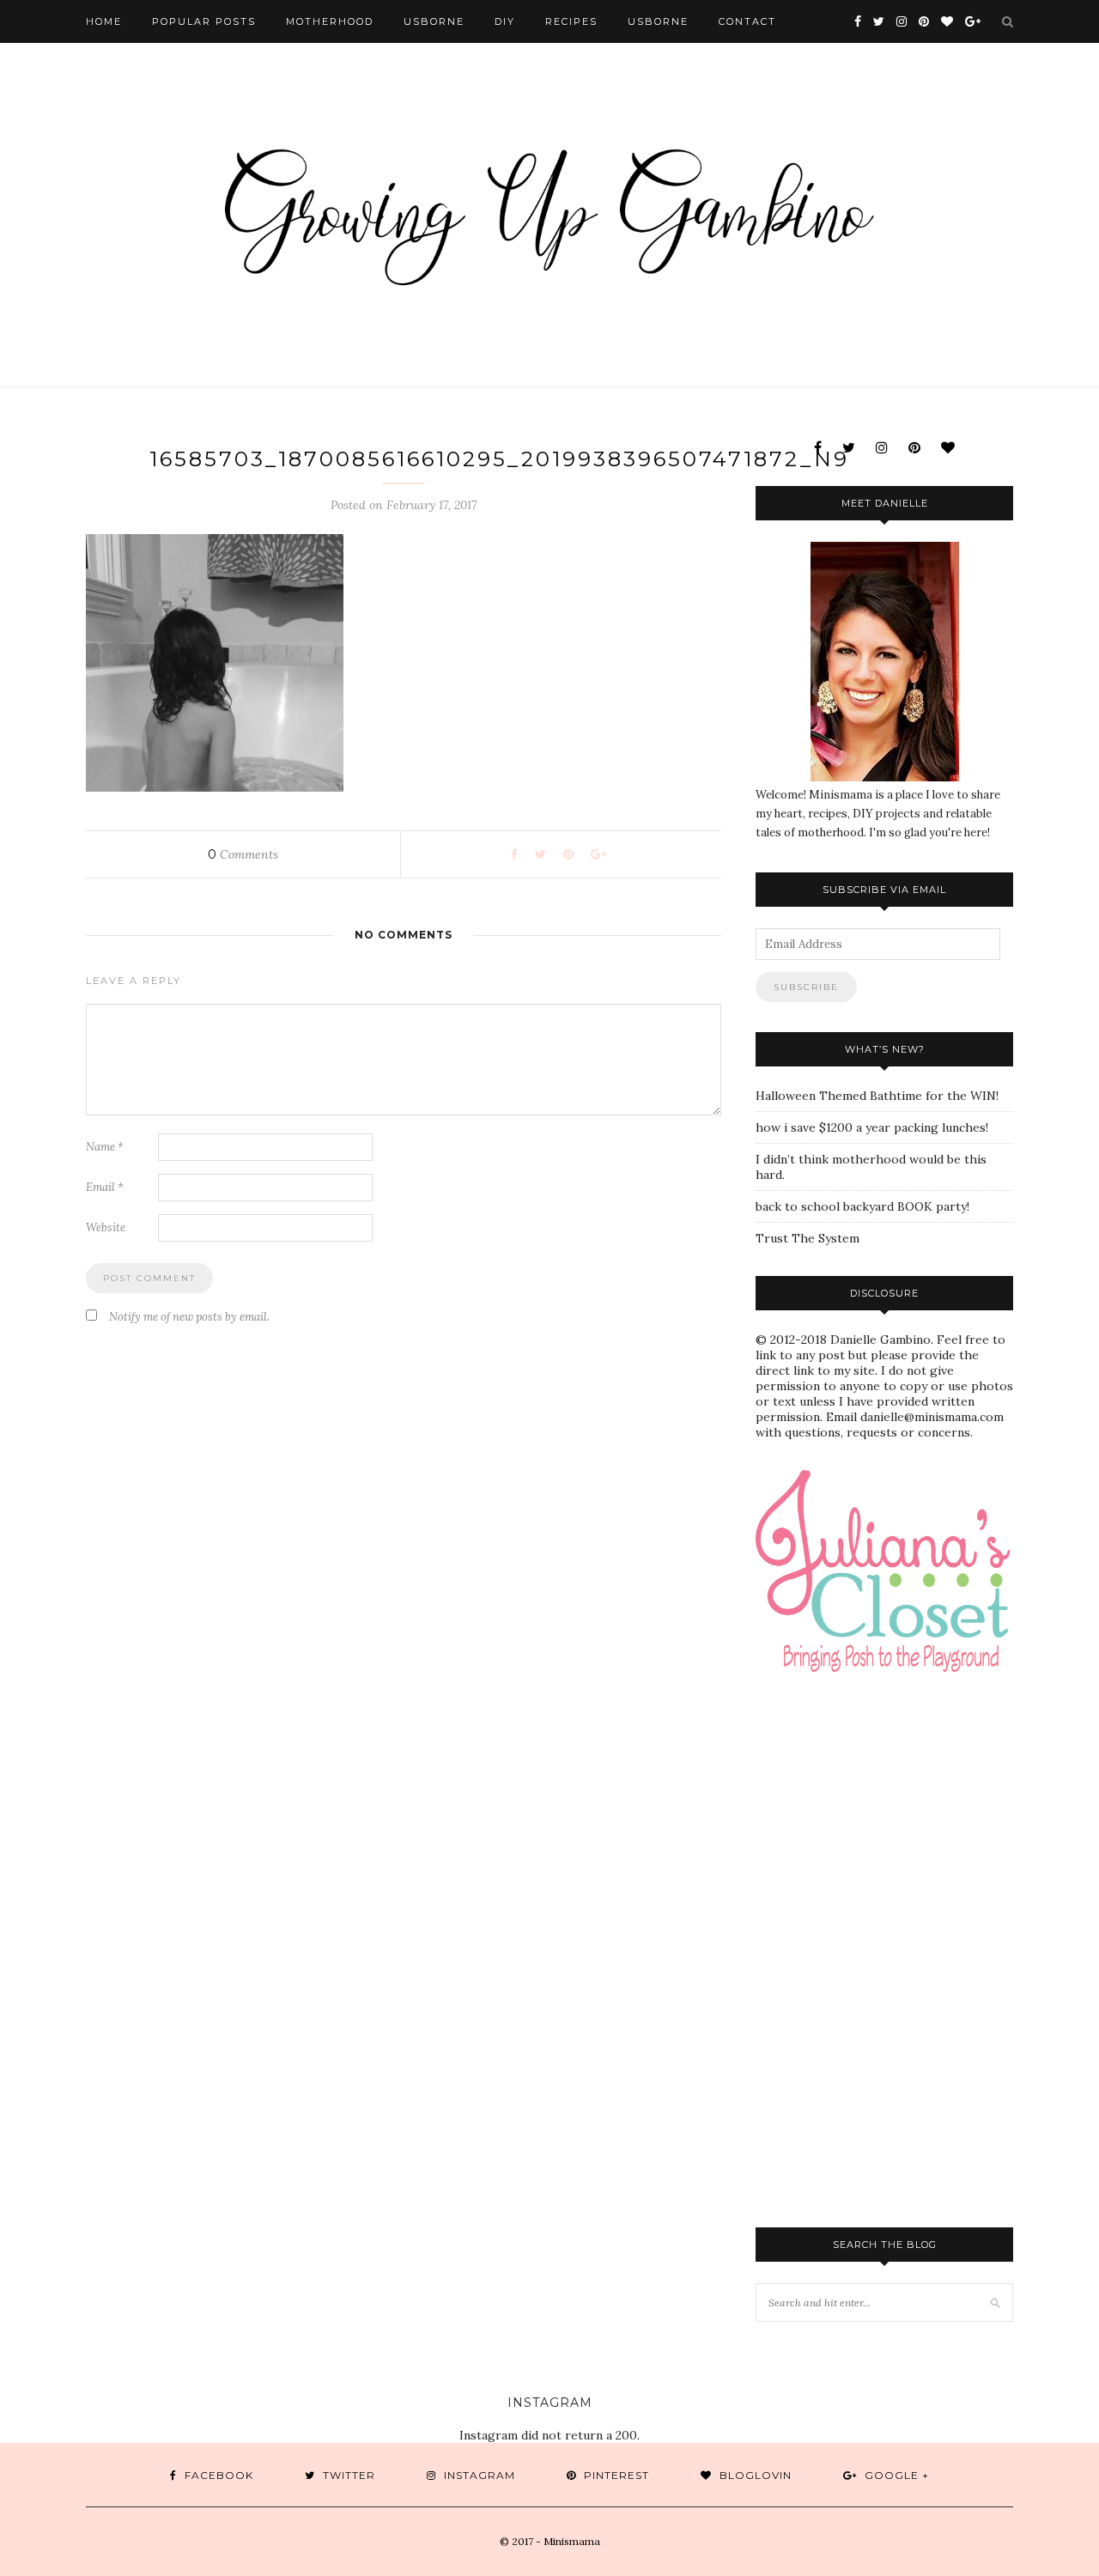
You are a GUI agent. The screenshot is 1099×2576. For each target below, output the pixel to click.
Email (105, 1187)
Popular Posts (204, 21)
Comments (243, 854)
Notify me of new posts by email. (189, 1317)
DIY (505, 21)
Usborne (434, 21)
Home (104, 21)
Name (105, 1147)
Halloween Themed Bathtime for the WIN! (877, 1096)
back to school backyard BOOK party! (862, 1206)
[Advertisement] (927, 1826)
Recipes (571, 21)
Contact (747, 21)
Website (106, 1227)
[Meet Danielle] (884, 662)
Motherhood (330, 21)
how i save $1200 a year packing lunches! (872, 1127)
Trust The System (808, 1238)
